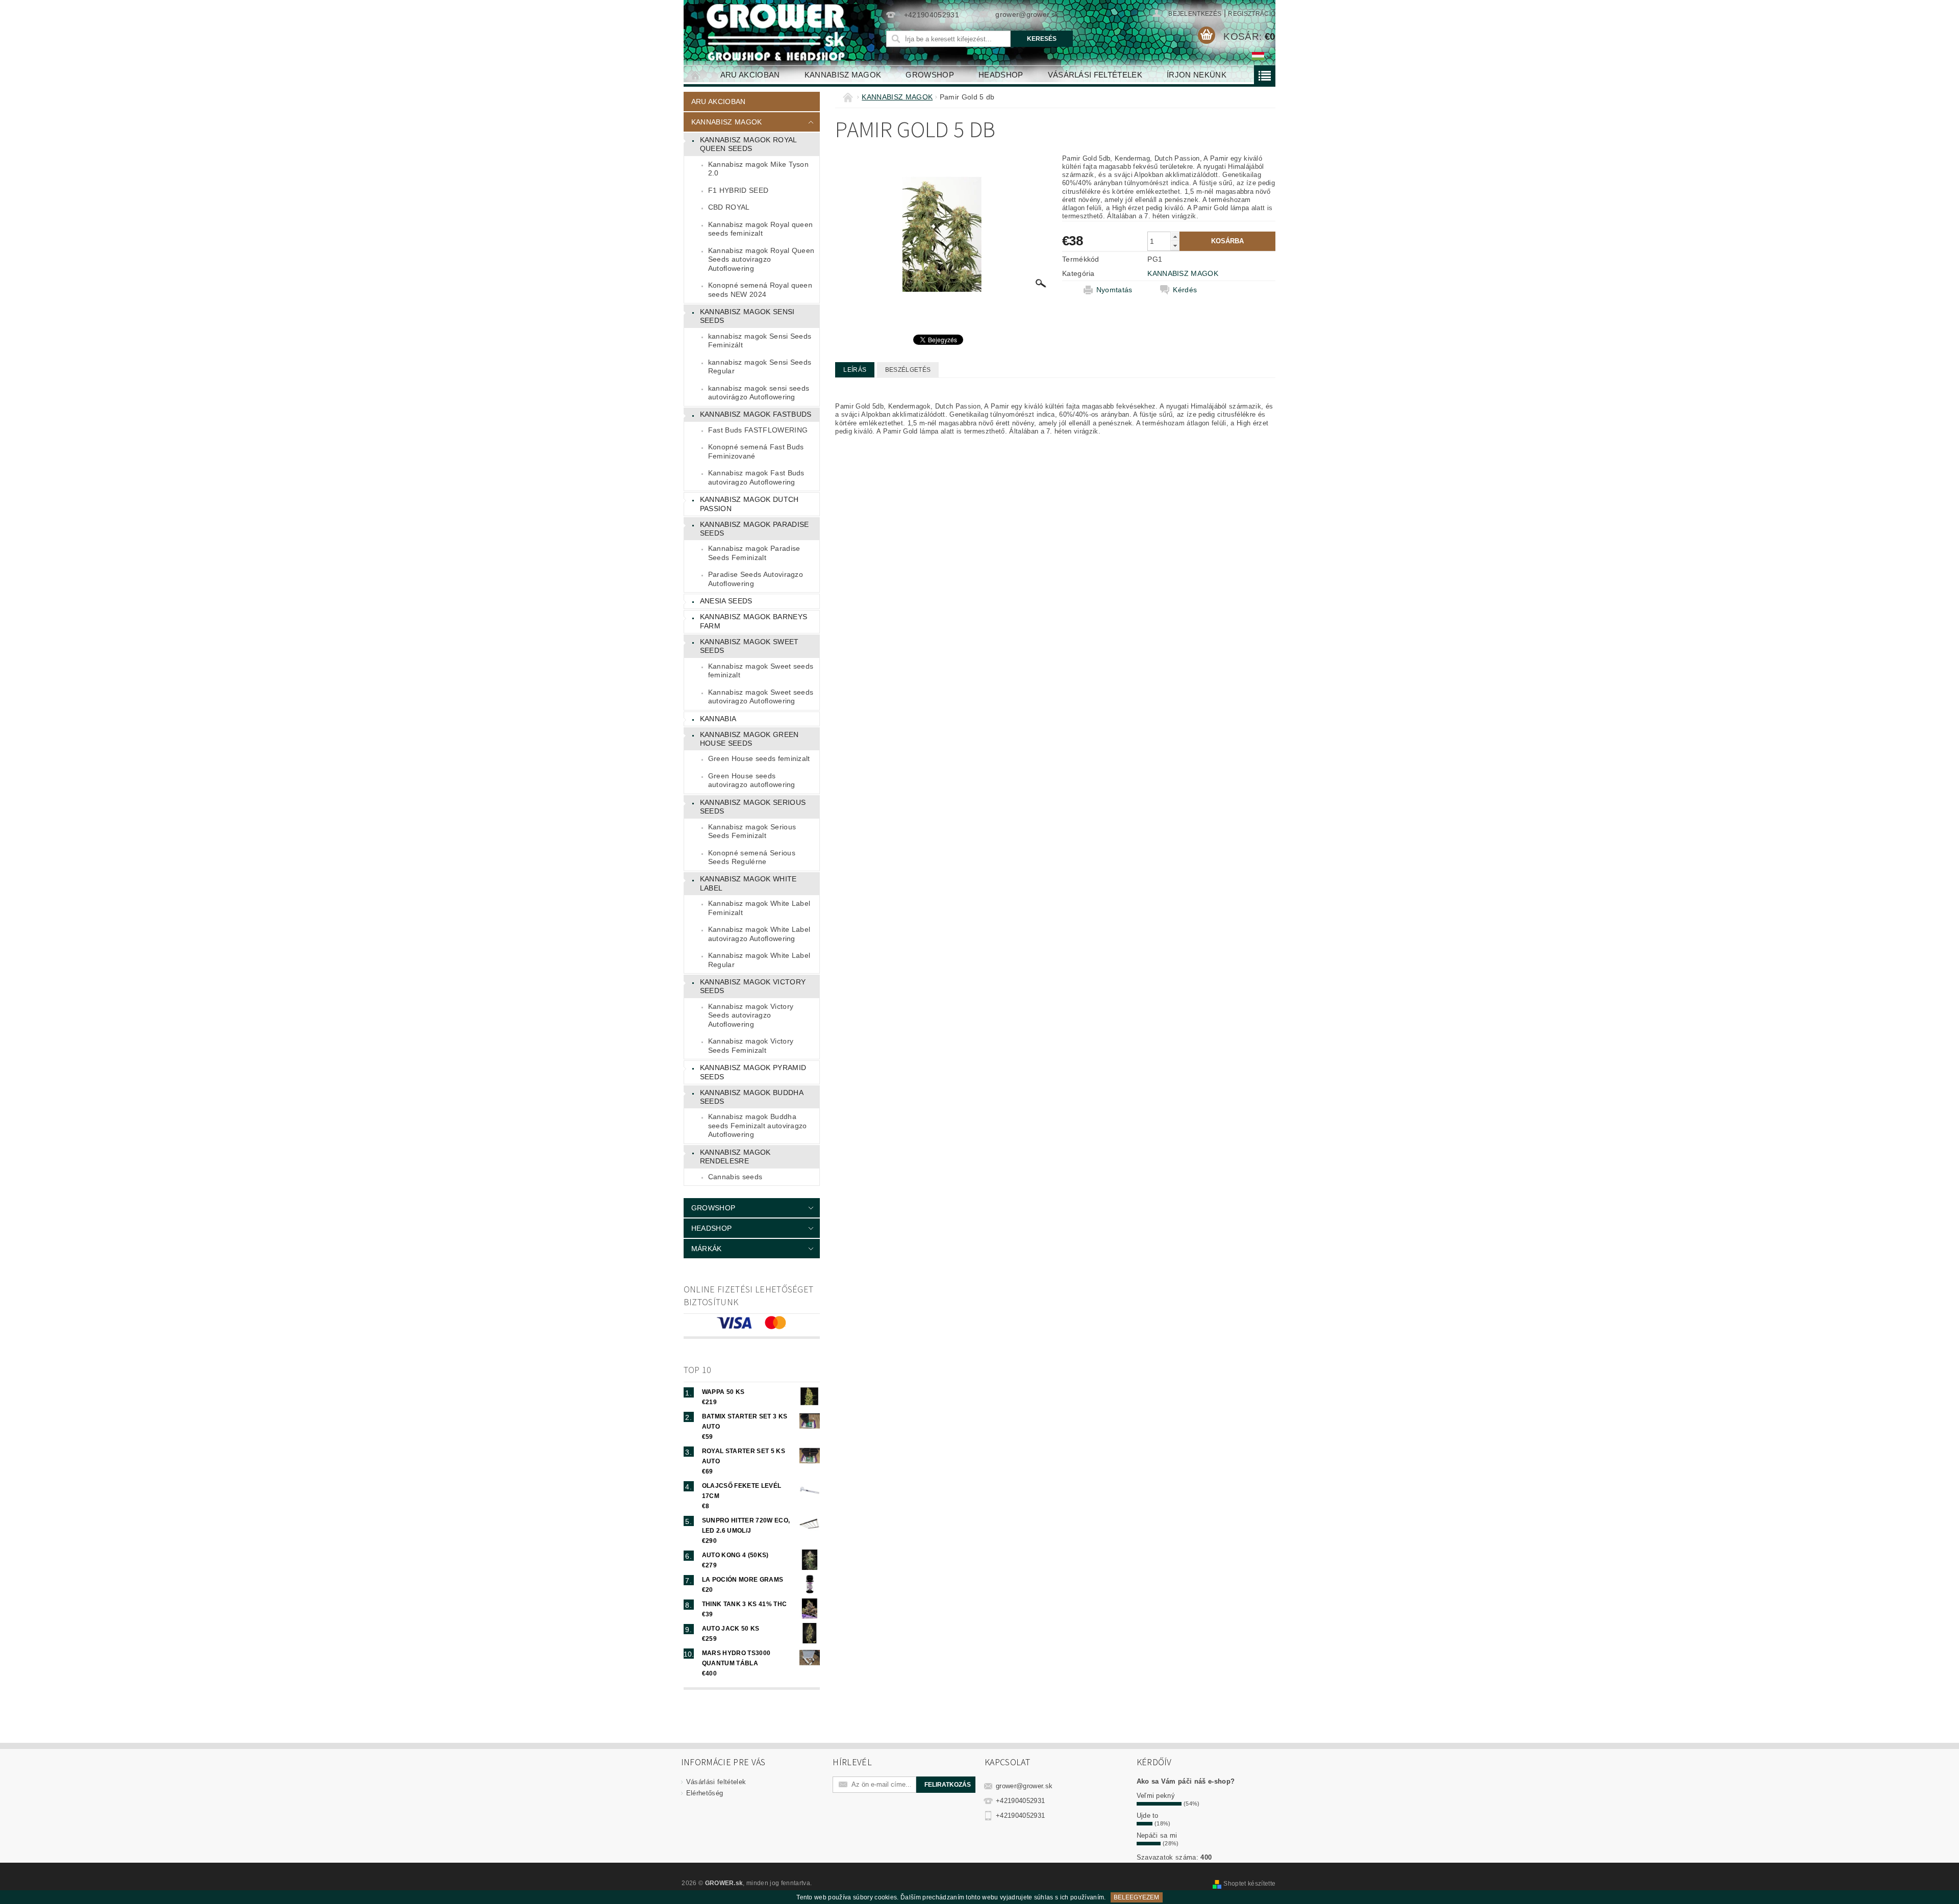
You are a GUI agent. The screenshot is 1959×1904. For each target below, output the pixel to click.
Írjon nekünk (1197, 75)
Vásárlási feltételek (1095, 75)
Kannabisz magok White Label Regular (759, 960)
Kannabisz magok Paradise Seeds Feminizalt (754, 553)
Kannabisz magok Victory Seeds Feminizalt (751, 1046)
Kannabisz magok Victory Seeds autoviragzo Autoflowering (751, 1015)
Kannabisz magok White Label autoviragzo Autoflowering (759, 934)
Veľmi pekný (1156, 1796)
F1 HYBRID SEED (738, 190)
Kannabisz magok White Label (748, 883)
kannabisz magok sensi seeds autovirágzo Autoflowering (759, 393)
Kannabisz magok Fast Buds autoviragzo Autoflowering (756, 477)
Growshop (930, 75)
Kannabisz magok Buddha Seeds (752, 1097)
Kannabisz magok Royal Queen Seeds (749, 144)
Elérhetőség (705, 1793)
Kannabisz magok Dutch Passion (749, 504)
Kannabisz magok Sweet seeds (749, 646)
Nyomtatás (1114, 290)
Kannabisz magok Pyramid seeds (753, 1072)
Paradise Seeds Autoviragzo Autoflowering (756, 579)
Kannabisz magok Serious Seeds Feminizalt (752, 831)
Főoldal (696, 75)
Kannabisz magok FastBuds (756, 414)
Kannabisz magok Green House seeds (749, 739)
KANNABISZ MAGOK (843, 75)
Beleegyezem (1136, 1897)
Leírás (855, 370)
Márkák (707, 1249)
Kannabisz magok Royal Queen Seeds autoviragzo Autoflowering (761, 259)
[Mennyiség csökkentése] (1175, 246)
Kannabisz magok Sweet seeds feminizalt (761, 671)
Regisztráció (1252, 14)
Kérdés (1185, 290)
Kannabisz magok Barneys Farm (754, 621)
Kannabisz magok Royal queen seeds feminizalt (761, 229)
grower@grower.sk (1024, 1786)
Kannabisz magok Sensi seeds (747, 316)
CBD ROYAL (729, 207)
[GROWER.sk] (780, 32)
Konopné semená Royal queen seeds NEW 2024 (760, 290)
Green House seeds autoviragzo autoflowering (752, 780)
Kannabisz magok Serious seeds (753, 807)
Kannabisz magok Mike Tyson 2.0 (758, 169)
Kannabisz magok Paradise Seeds (755, 529)
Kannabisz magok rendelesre (735, 1157)
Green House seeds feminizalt (759, 758)
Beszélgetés (908, 370)
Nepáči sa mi (1157, 1835)
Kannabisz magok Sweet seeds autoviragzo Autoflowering (761, 697)
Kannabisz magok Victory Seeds (753, 986)
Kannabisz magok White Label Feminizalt (759, 908)
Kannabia (718, 719)
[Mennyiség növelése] (1175, 236)
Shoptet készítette (1249, 1884)
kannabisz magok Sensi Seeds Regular (760, 367)
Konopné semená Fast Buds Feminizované (756, 451)
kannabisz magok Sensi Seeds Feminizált (760, 341)
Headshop (1001, 75)
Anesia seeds (726, 601)
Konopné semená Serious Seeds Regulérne (752, 857)
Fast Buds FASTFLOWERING (758, 430)
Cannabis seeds (735, 1177)
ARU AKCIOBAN (750, 75)
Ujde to (1148, 1816)
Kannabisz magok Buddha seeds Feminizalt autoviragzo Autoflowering (758, 1125)
